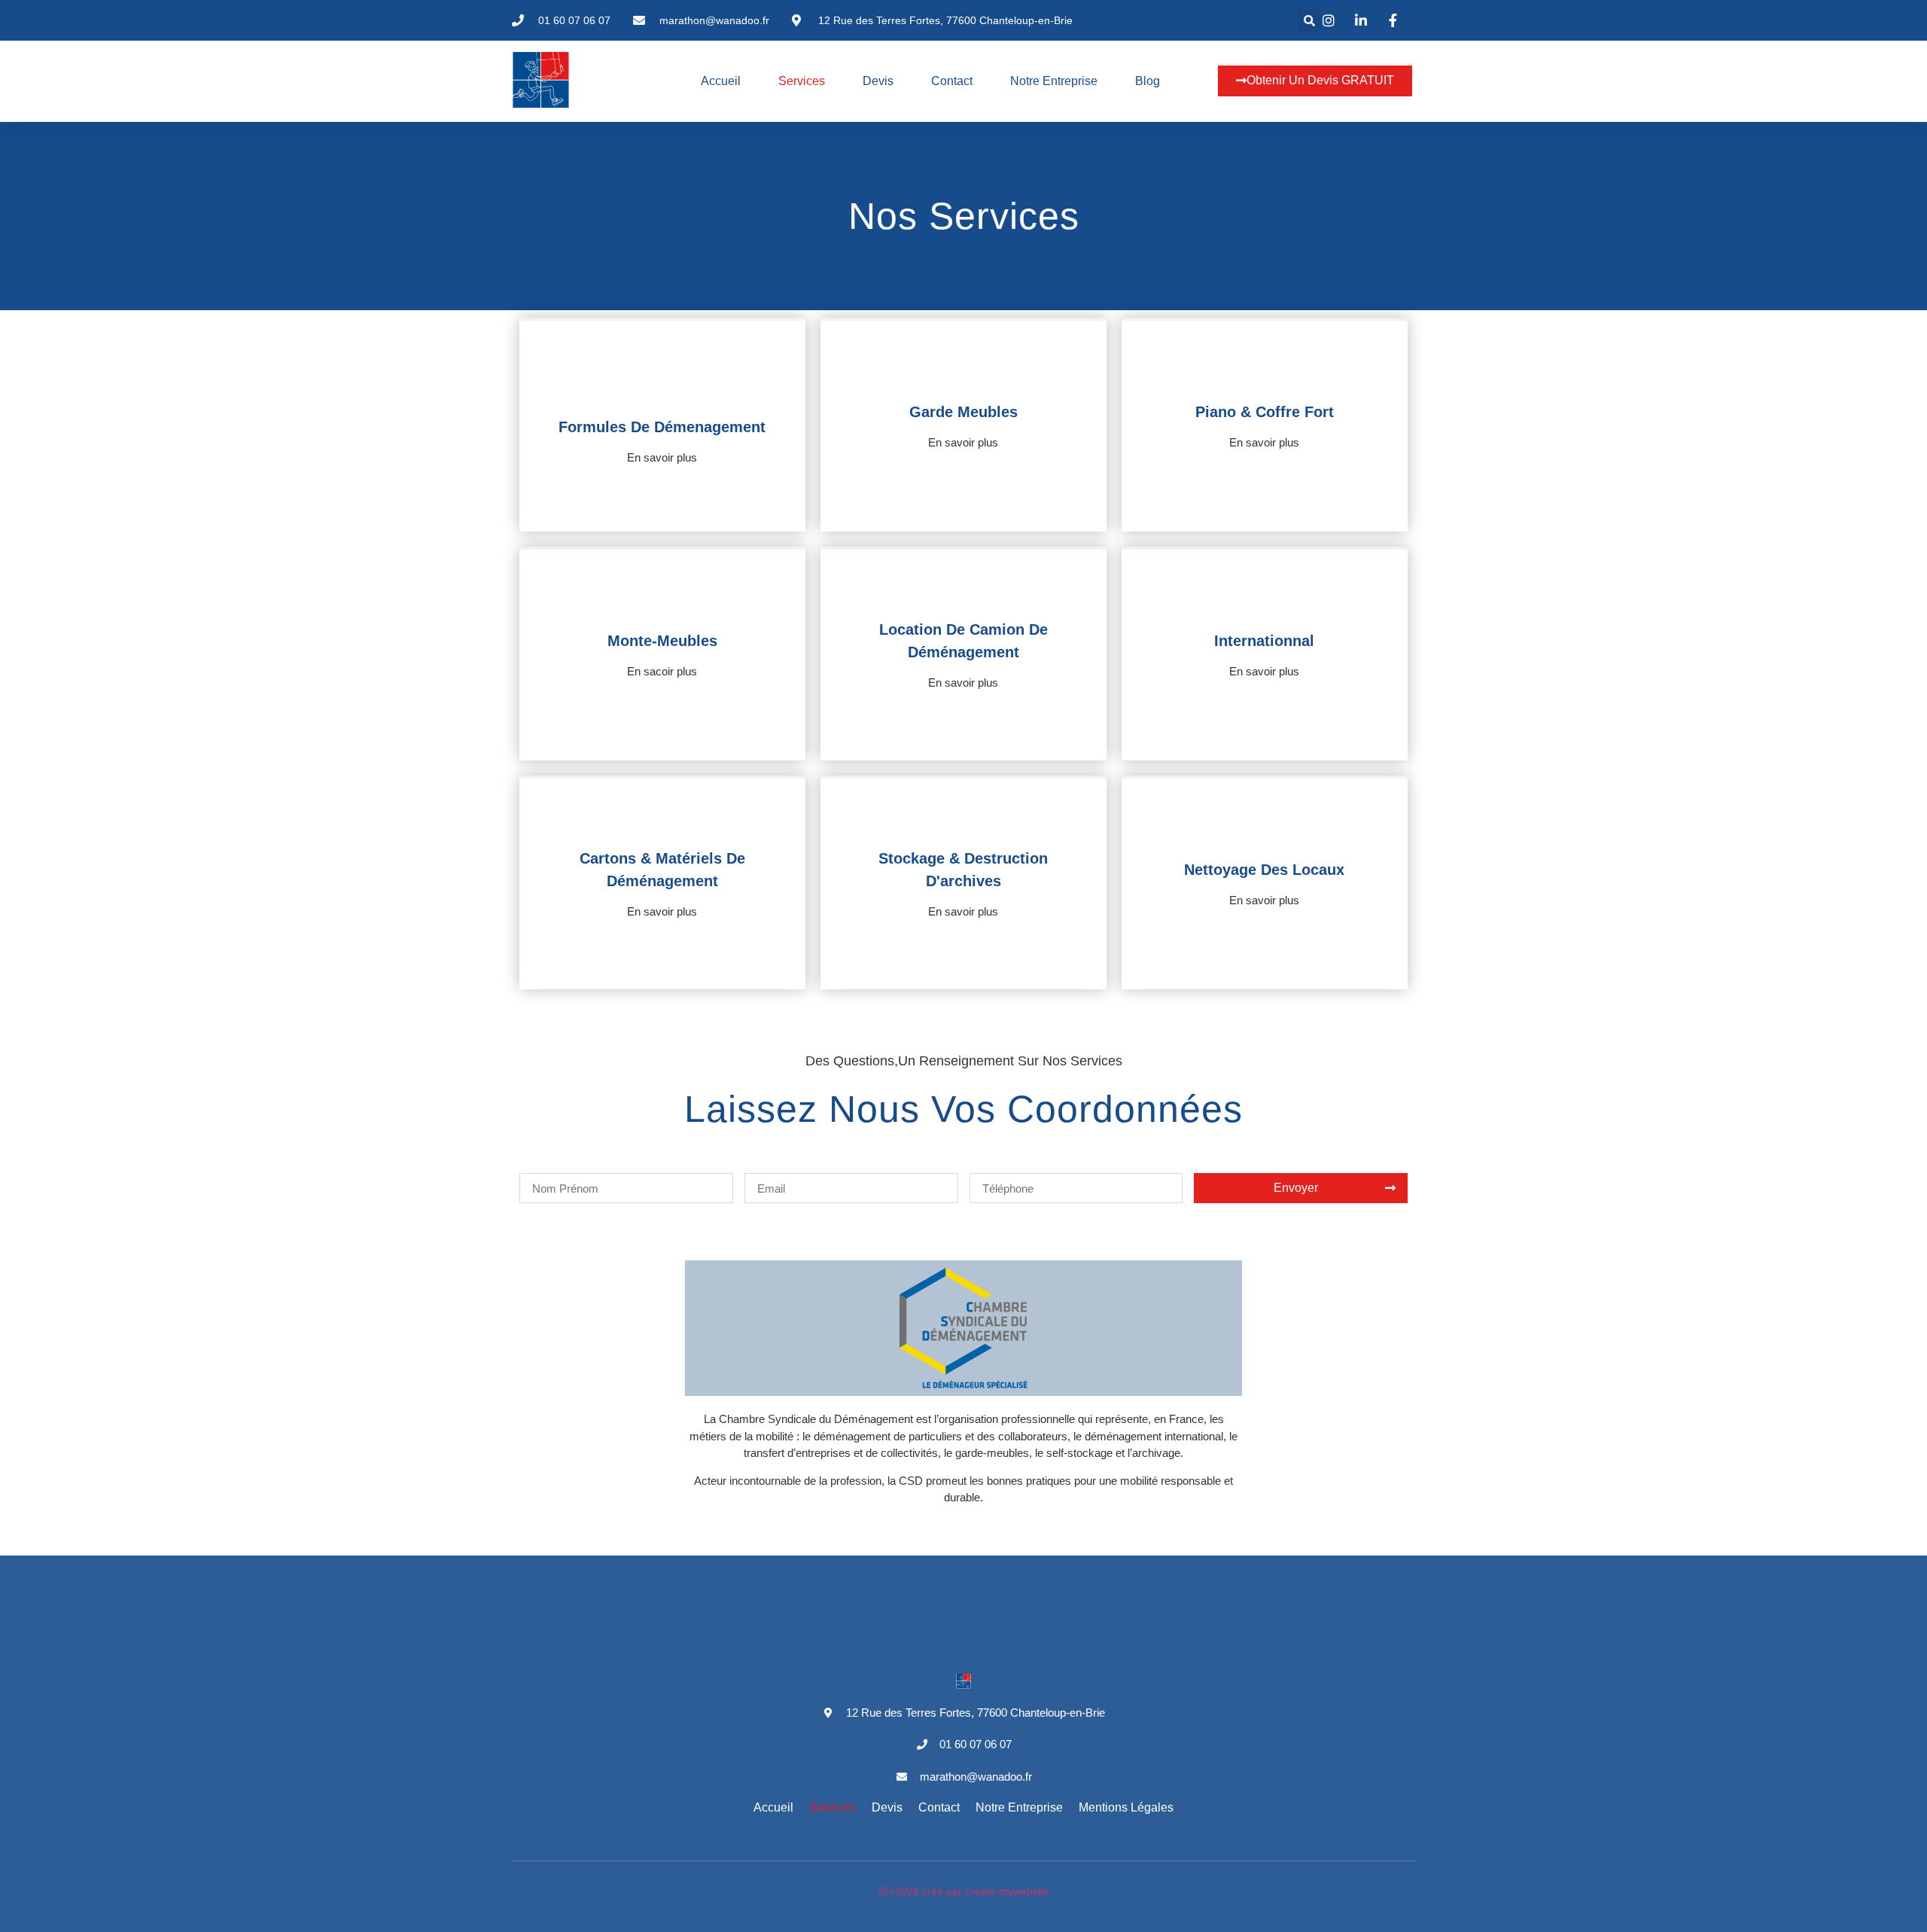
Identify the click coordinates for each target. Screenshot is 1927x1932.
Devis (878, 81)
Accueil (721, 81)
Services (802, 81)
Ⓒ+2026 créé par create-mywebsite (964, 1891)
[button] (1309, 20)
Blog (1148, 81)
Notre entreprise (1054, 81)
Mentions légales (1126, 1807)
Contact (952, 81)
